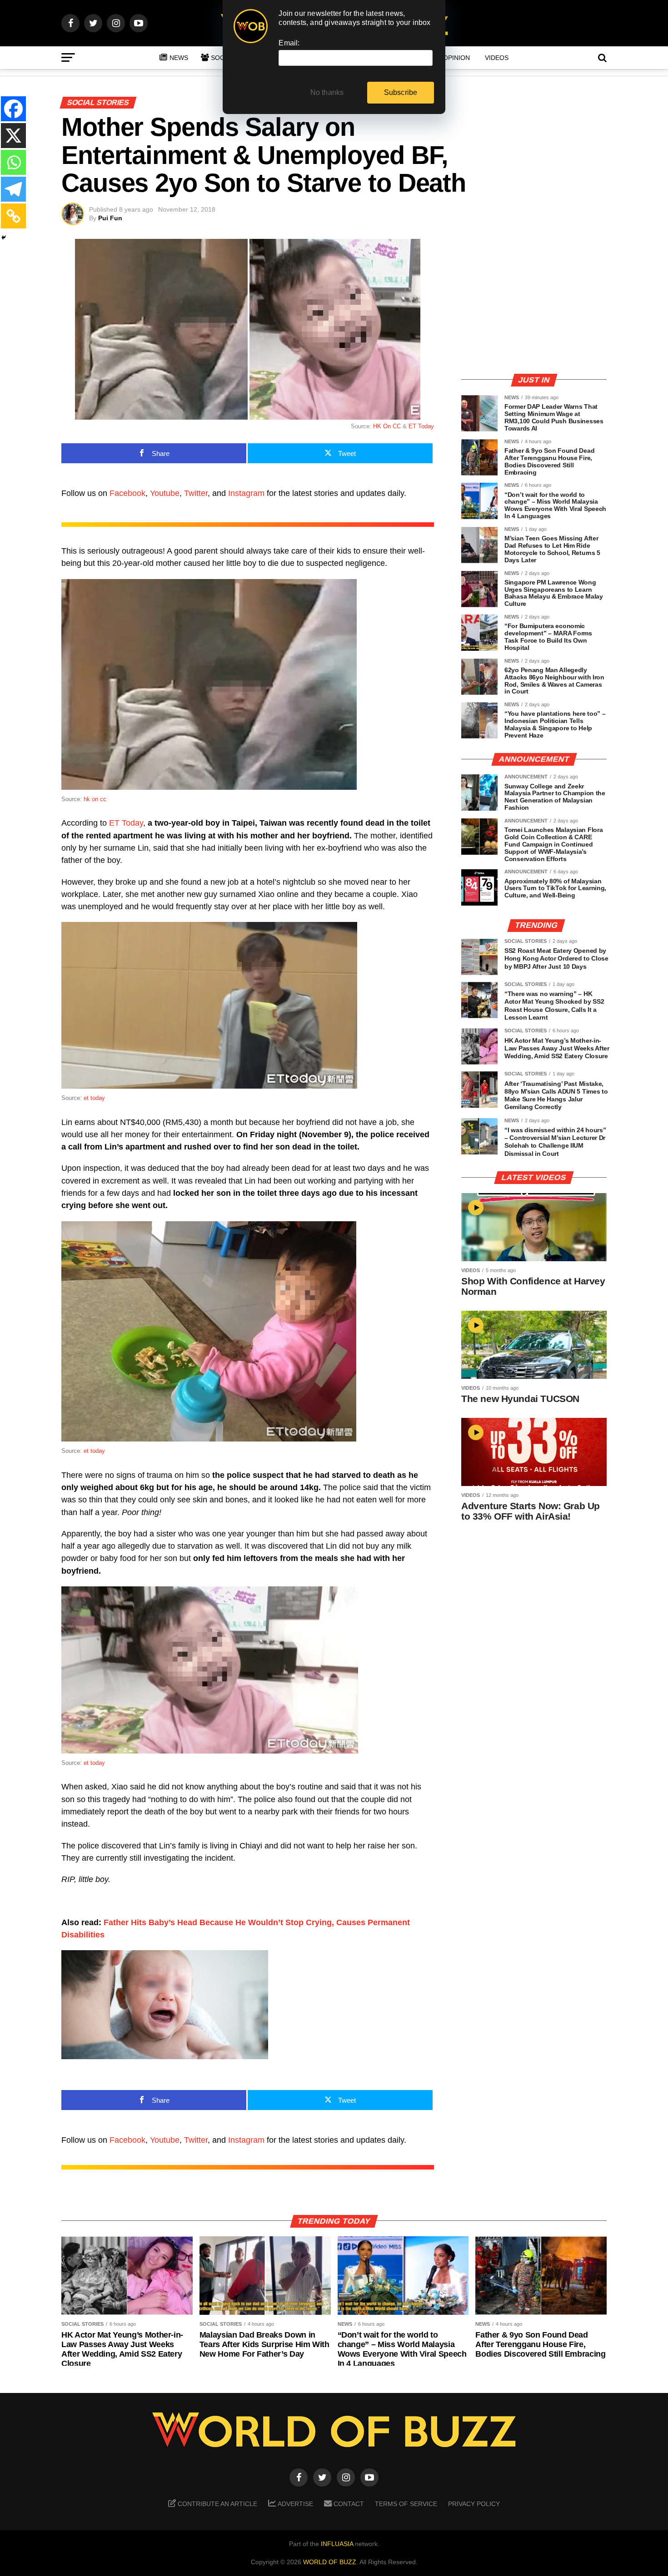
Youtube (165, 493)
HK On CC (387, 426)
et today (94, 1098)
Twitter (196, 493)
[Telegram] (13, 189)
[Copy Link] (13, 216)
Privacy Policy (474, 2504)
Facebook (127, 493)
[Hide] (4, 238)
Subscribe (401, 92)
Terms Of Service (406, 2504)
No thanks (327, 92)
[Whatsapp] (13, 162)
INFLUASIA (337, 2544)
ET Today (421, 426)
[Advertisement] (534, 302)
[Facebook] (13, 109)
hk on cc (95, 799)
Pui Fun (110, 218)
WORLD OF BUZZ (330, 2562)
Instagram (246, 493)
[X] (13, 136)
